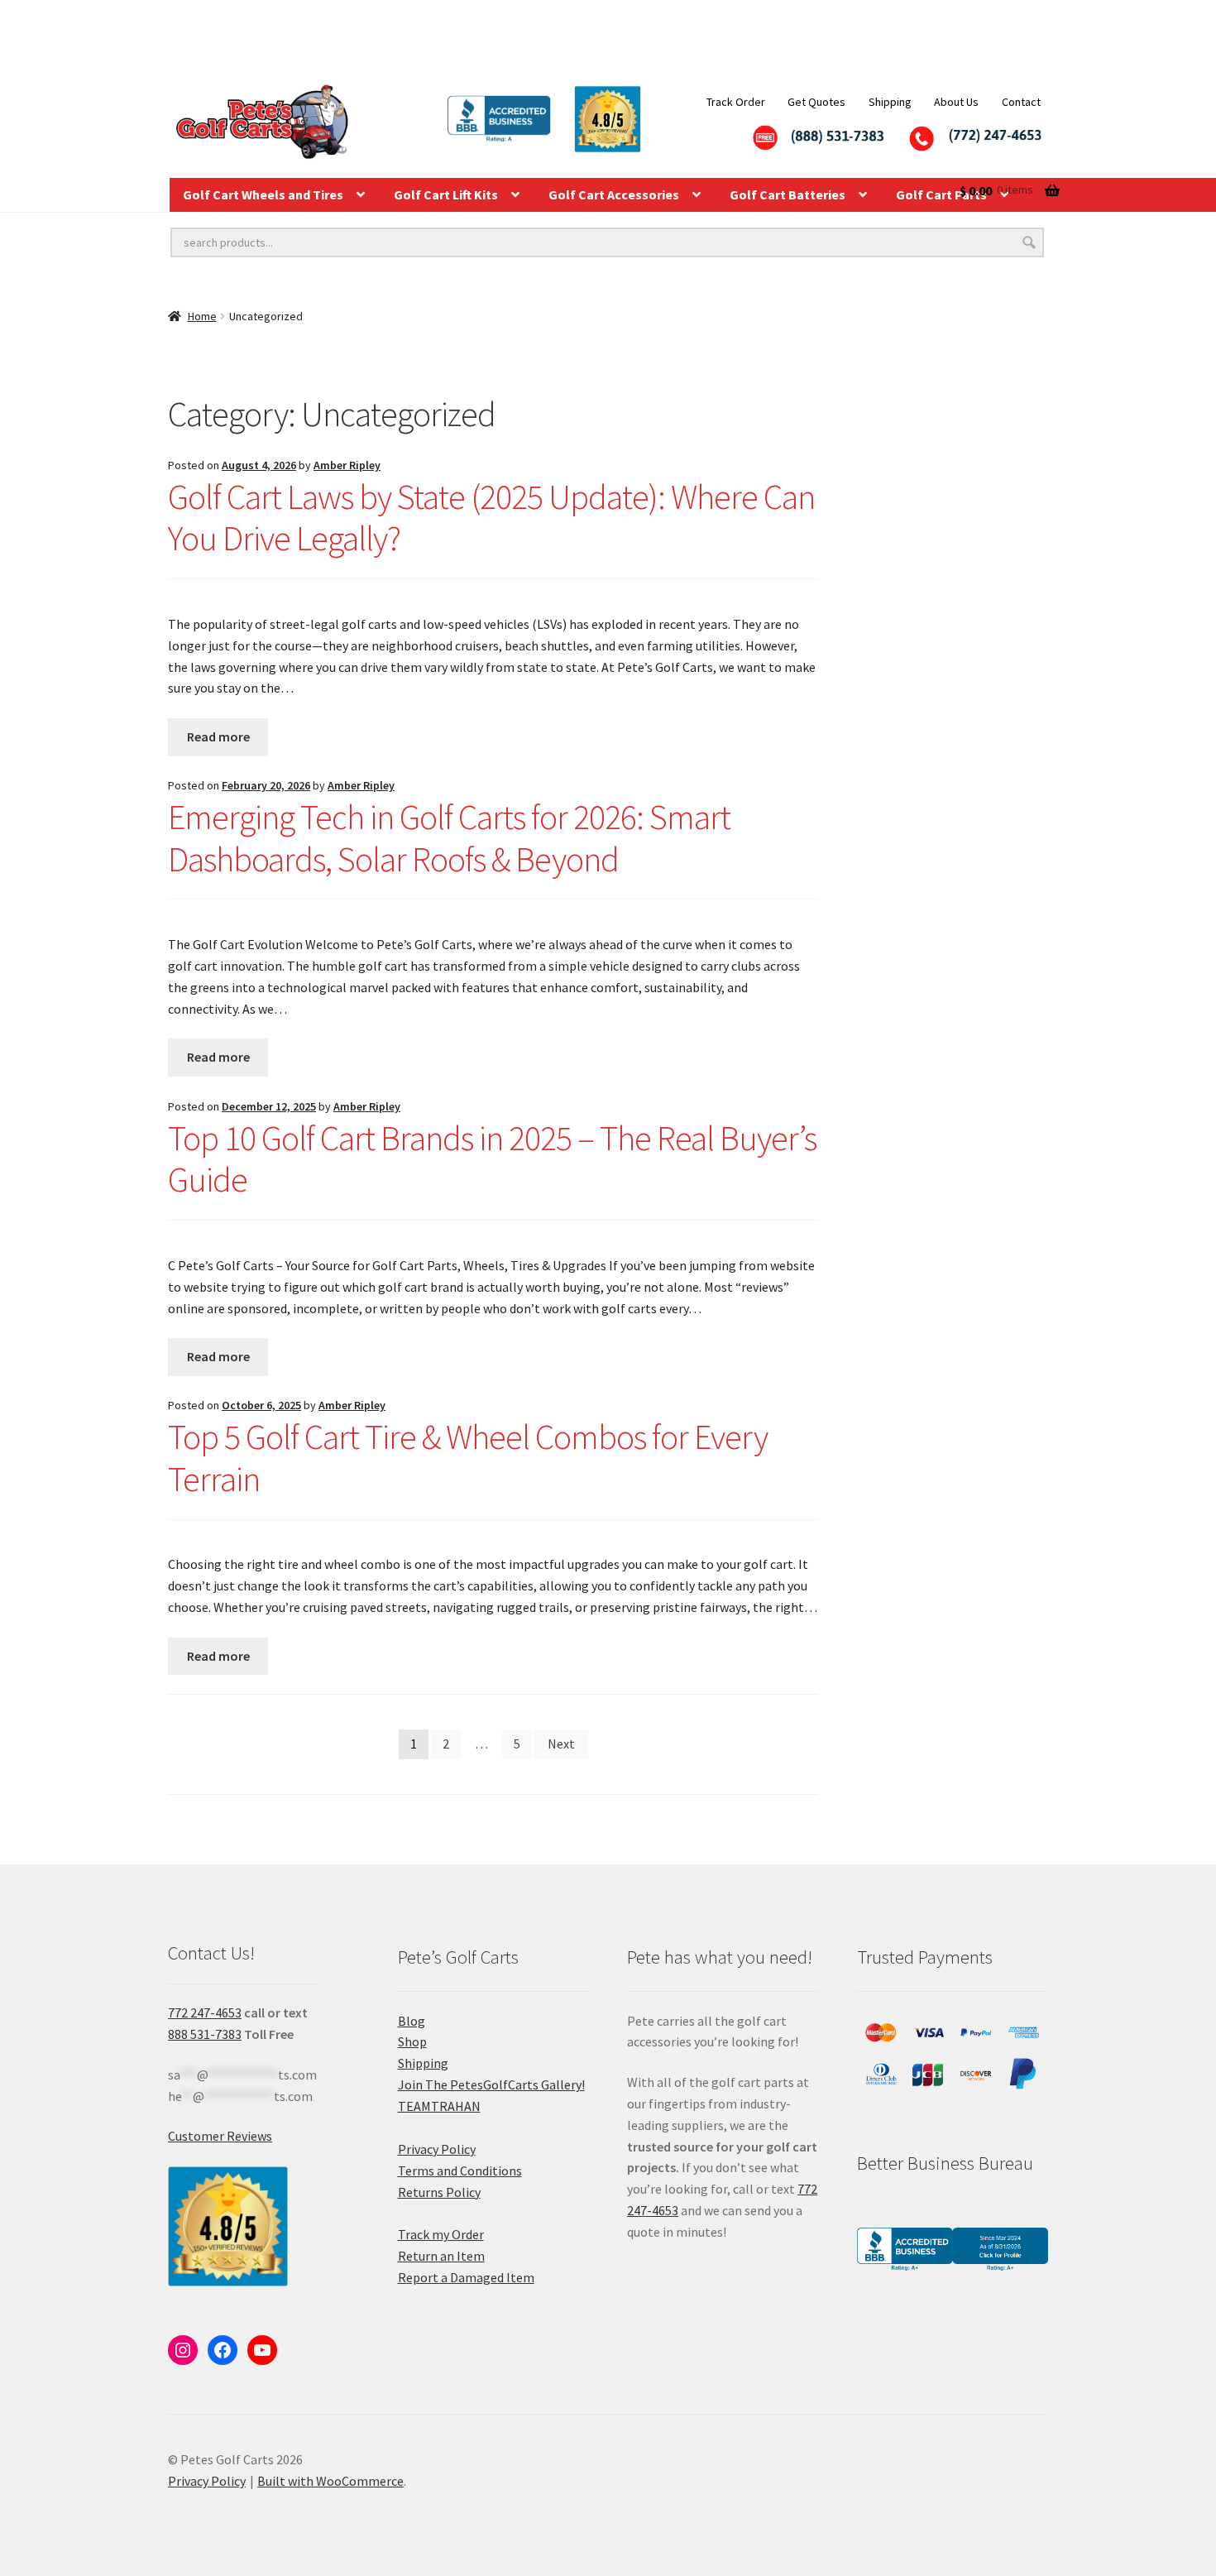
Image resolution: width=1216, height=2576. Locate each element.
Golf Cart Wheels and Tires (263, 194)
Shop (412, 2041)
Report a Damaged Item (466, 2277)
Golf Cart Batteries (788, 194)
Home (202, 316)
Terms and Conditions (460, 2171)
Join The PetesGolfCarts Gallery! (491, 2084)
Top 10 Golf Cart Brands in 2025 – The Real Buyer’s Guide (492, 1159)
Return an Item (441, 2256)
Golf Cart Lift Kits (446, 194)
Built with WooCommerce (330, 2481)
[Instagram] (183, 2350)
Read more (218, 736)
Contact (1021, 102)
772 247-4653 (205, 2012)
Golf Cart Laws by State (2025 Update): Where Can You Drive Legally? (491, 518)
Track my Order (441, 2234)
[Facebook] (223, 2350)
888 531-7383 (205, 2034)
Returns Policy (439, 2192)
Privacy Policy (437, 2149)
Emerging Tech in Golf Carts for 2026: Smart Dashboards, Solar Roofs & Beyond (449, 838)
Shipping (890, 102)
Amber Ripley (347, 465)
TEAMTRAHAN (439, 2106)
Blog (412, 2021)
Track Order (736, 102)
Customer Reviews (220, 2136)
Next (561, 1744)
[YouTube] (262, 2350)
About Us (956, 102)
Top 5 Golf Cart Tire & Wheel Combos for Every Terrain (468, 1458)
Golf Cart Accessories (614, 194)
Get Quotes (816, 102)
